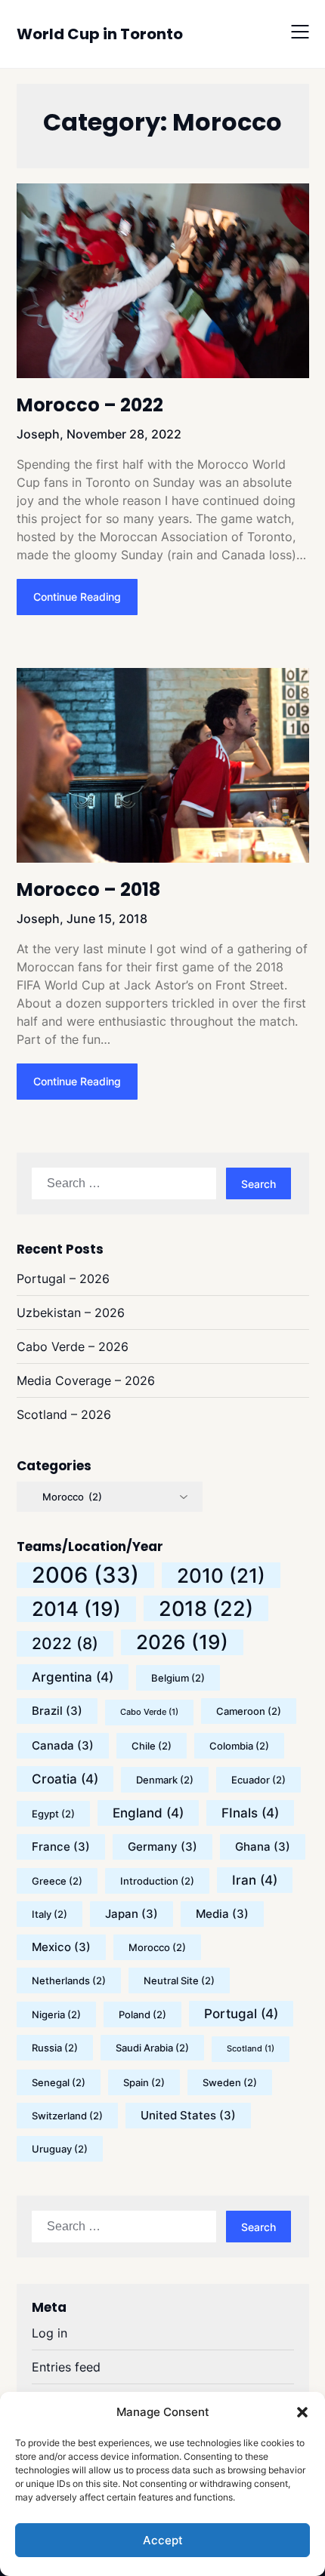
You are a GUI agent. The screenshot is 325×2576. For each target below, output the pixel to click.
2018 (206, 1608)
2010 (221, 1575)
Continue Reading (77, 597)
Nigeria (56, 2014)
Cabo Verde (149, 1712)
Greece (57, 1881)
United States (188, 2115)
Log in (50, 2333)
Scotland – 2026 (64, 1414)
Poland (142, 2014)
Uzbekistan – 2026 (71, 1313)
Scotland (251, 2049)
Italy (50, 1914)
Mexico (61, 1947)
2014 (76, 1609)
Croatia (65, 1779)
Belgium (178, 1678)
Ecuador (258, 1780)
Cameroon (249, 1711)
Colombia (239, 1746)
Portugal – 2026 (63, 1279)
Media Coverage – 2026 (86, 1380)
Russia (55, 2048)
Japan (132, 1914)
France (61, 1847)
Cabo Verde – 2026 (73, 1346)
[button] (302, 2412)
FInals (250, 1813)
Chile (152, 1746)
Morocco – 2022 (90, 405)
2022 (65, 1643)
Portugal (241, 2014)
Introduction (157, 1881)
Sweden (230, 2082)
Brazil (57, 1711)
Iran (255, 1880)
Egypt (53, 1814)
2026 (182, 1642)
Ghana (263, 1847)
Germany (162, 1847)
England (148, 1813)
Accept (163, 2540)
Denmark (165, 1780)
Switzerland (67, 2116)
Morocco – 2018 (88, 889)
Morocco (157, 1947)
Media (222, 1914)
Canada (63, 1745)
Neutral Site (179, 1980)
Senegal (59, 2082)
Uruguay (60, 2149)
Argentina (73, 1677)
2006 (85, 1575)
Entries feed (66, 2367)
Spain (144, 2082)
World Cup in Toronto (100, 34)
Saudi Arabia (152, 2048)
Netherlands (69, 1980)
